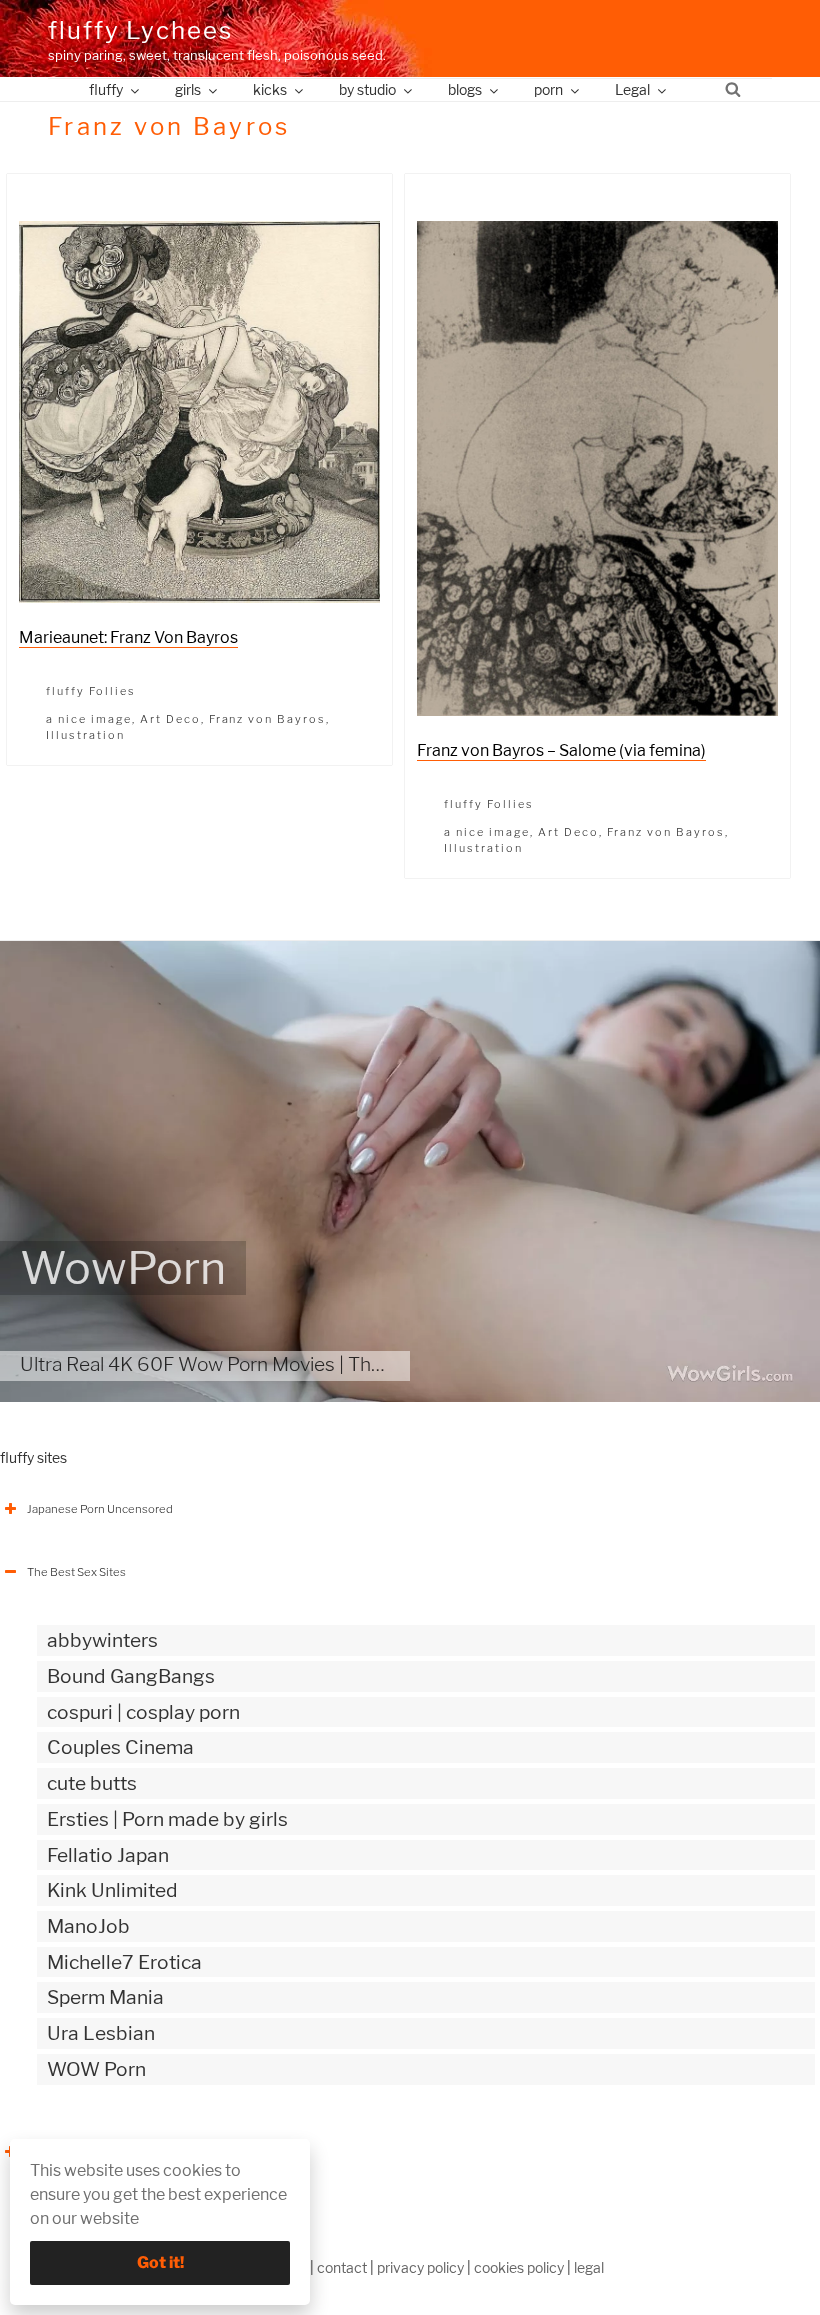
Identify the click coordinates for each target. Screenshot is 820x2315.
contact (342, 2267)
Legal (632, 89)
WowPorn (123, 1268)
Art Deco (170, 719)
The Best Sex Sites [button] (76, 1572)
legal (589, 2267)
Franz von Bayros (268, 719)
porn (548, 89)
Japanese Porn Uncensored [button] (100, 1509)
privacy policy (420, 2267)
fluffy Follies (91, 691)
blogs (465, 89)
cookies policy (519, 2267)
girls (188, 89)
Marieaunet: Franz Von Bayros (128, 637)
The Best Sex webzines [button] (88, 2152)
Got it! (160, 2262)
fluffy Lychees (140, 30)
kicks (270, 89)
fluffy (106, 89)
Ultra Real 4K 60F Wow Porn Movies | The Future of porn (264, 1364)
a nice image (89, 719)
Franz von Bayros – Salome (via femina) (561, 750)
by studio (367, 89)
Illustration (85, 735)
